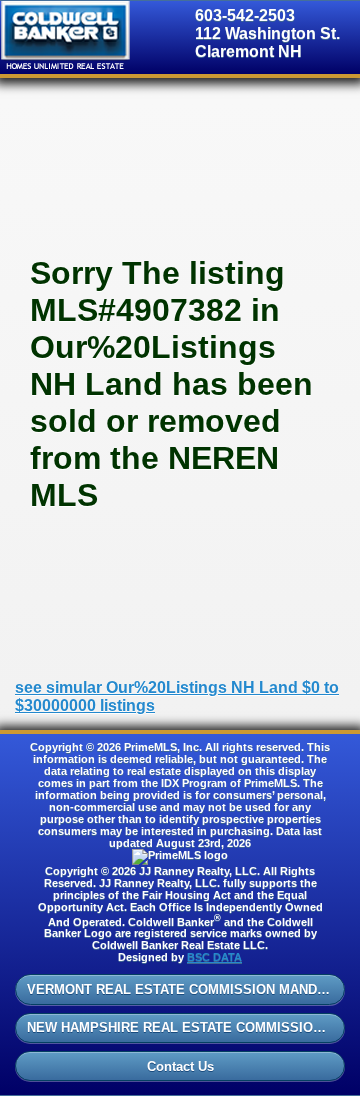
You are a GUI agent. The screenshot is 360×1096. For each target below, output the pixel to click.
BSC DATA (214, 957)
